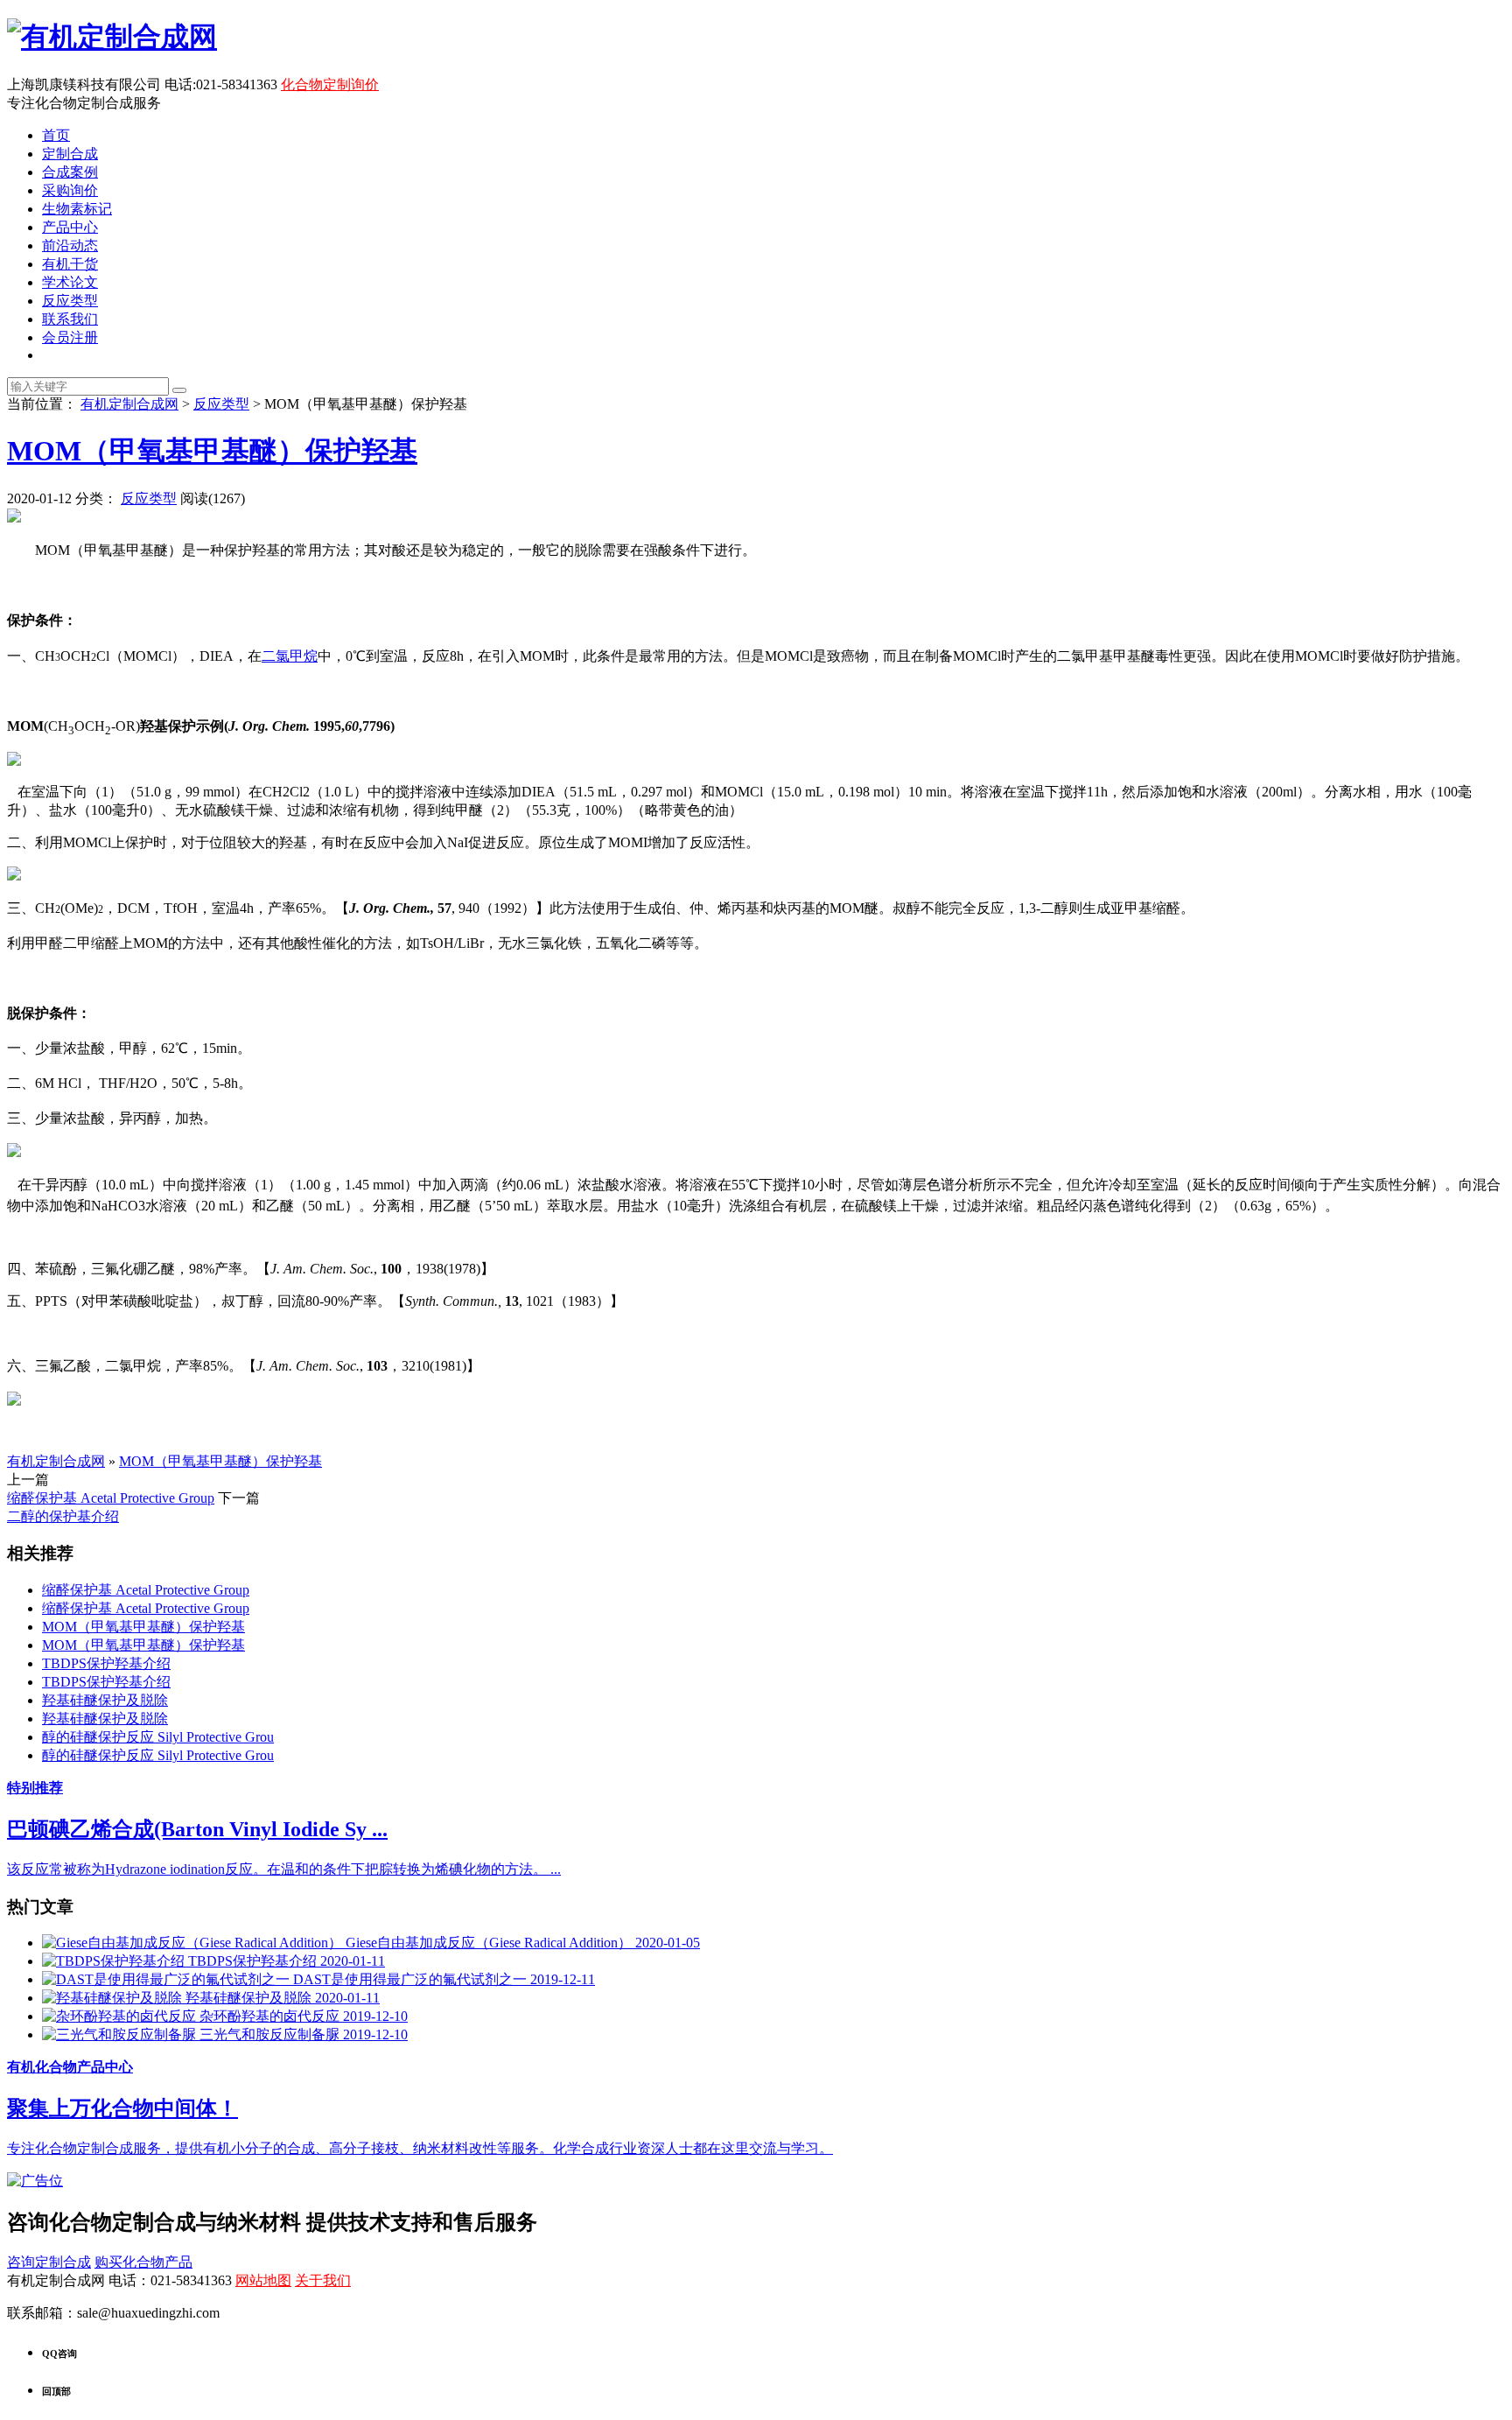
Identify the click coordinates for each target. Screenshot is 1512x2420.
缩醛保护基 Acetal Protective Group (111, 1498)
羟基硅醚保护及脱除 (105, 1700)
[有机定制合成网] (112, 37)
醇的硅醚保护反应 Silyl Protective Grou (158, 1737)
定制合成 (70, 154)
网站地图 (263, 2280)
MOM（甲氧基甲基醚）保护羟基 (212, 451)
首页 (56, 135)
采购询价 (70, 190)
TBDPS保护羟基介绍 (106, 1663)
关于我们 (323, 2280)
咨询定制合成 (49, 2262)
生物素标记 (77, 209)
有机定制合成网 (129, 404)
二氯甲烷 (290, 656)
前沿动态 (70, 246)
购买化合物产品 (143, 2262)
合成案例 (70, 172)
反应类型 (70, 301)
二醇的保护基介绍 (63, 1516)
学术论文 (70, 282)
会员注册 (70, 337)
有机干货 (70, 264)
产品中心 (70, 227)
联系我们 (70, 319)
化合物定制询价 (330, 84)
